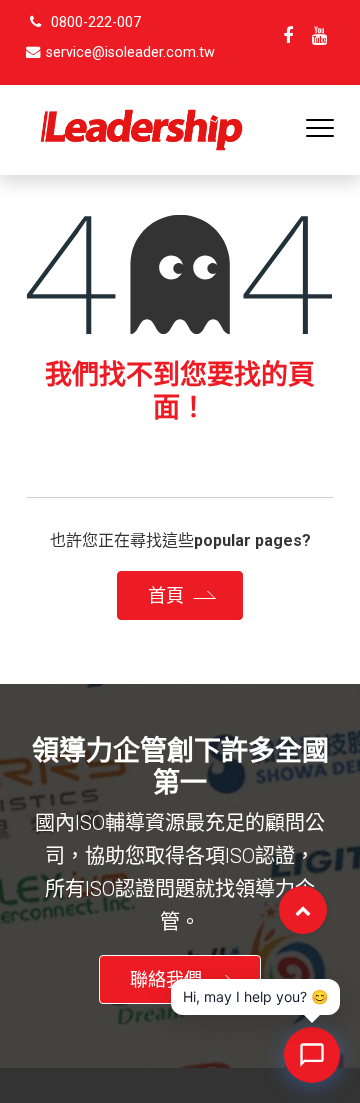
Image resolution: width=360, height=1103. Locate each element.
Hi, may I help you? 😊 (255, 996)
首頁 (166, 595)
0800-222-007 (96, 22)
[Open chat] (312, 1055)
